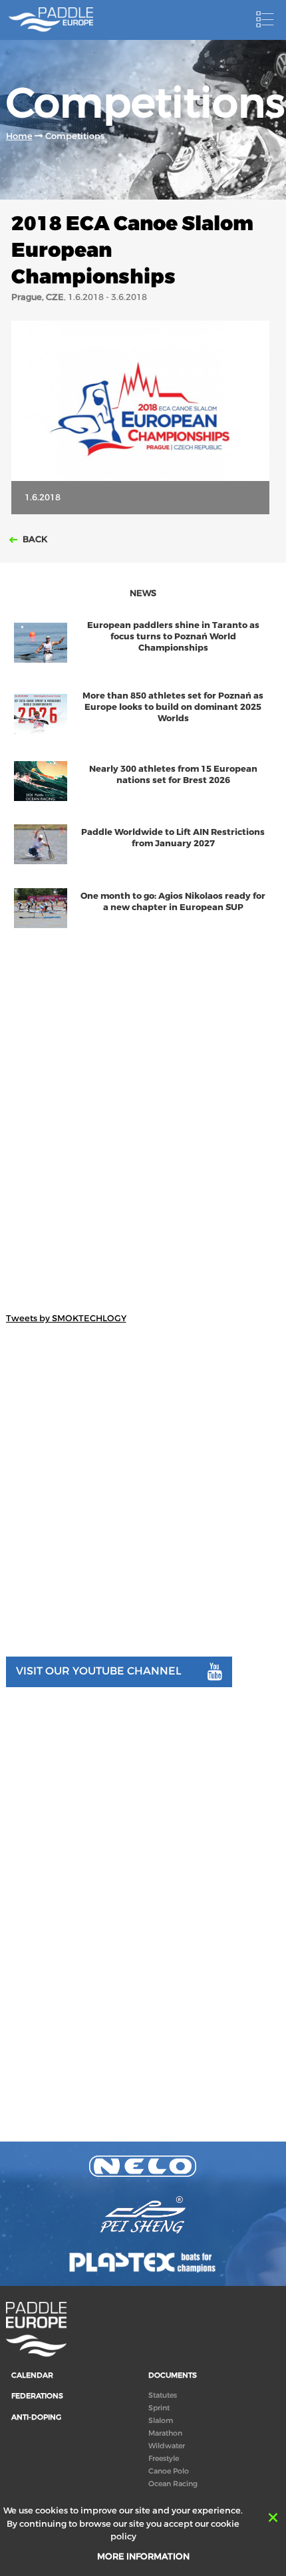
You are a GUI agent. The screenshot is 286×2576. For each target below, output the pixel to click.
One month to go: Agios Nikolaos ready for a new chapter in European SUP (173, 901)
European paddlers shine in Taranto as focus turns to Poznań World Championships (173, 636)
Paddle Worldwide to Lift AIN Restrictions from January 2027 (173, 838)
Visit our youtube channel (99, 1671)
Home (19, 136)
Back (34, 539)
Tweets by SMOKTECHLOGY (66, 1318)
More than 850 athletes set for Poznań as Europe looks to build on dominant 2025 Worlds (173, 707)
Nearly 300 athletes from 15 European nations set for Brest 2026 (173, 774)
